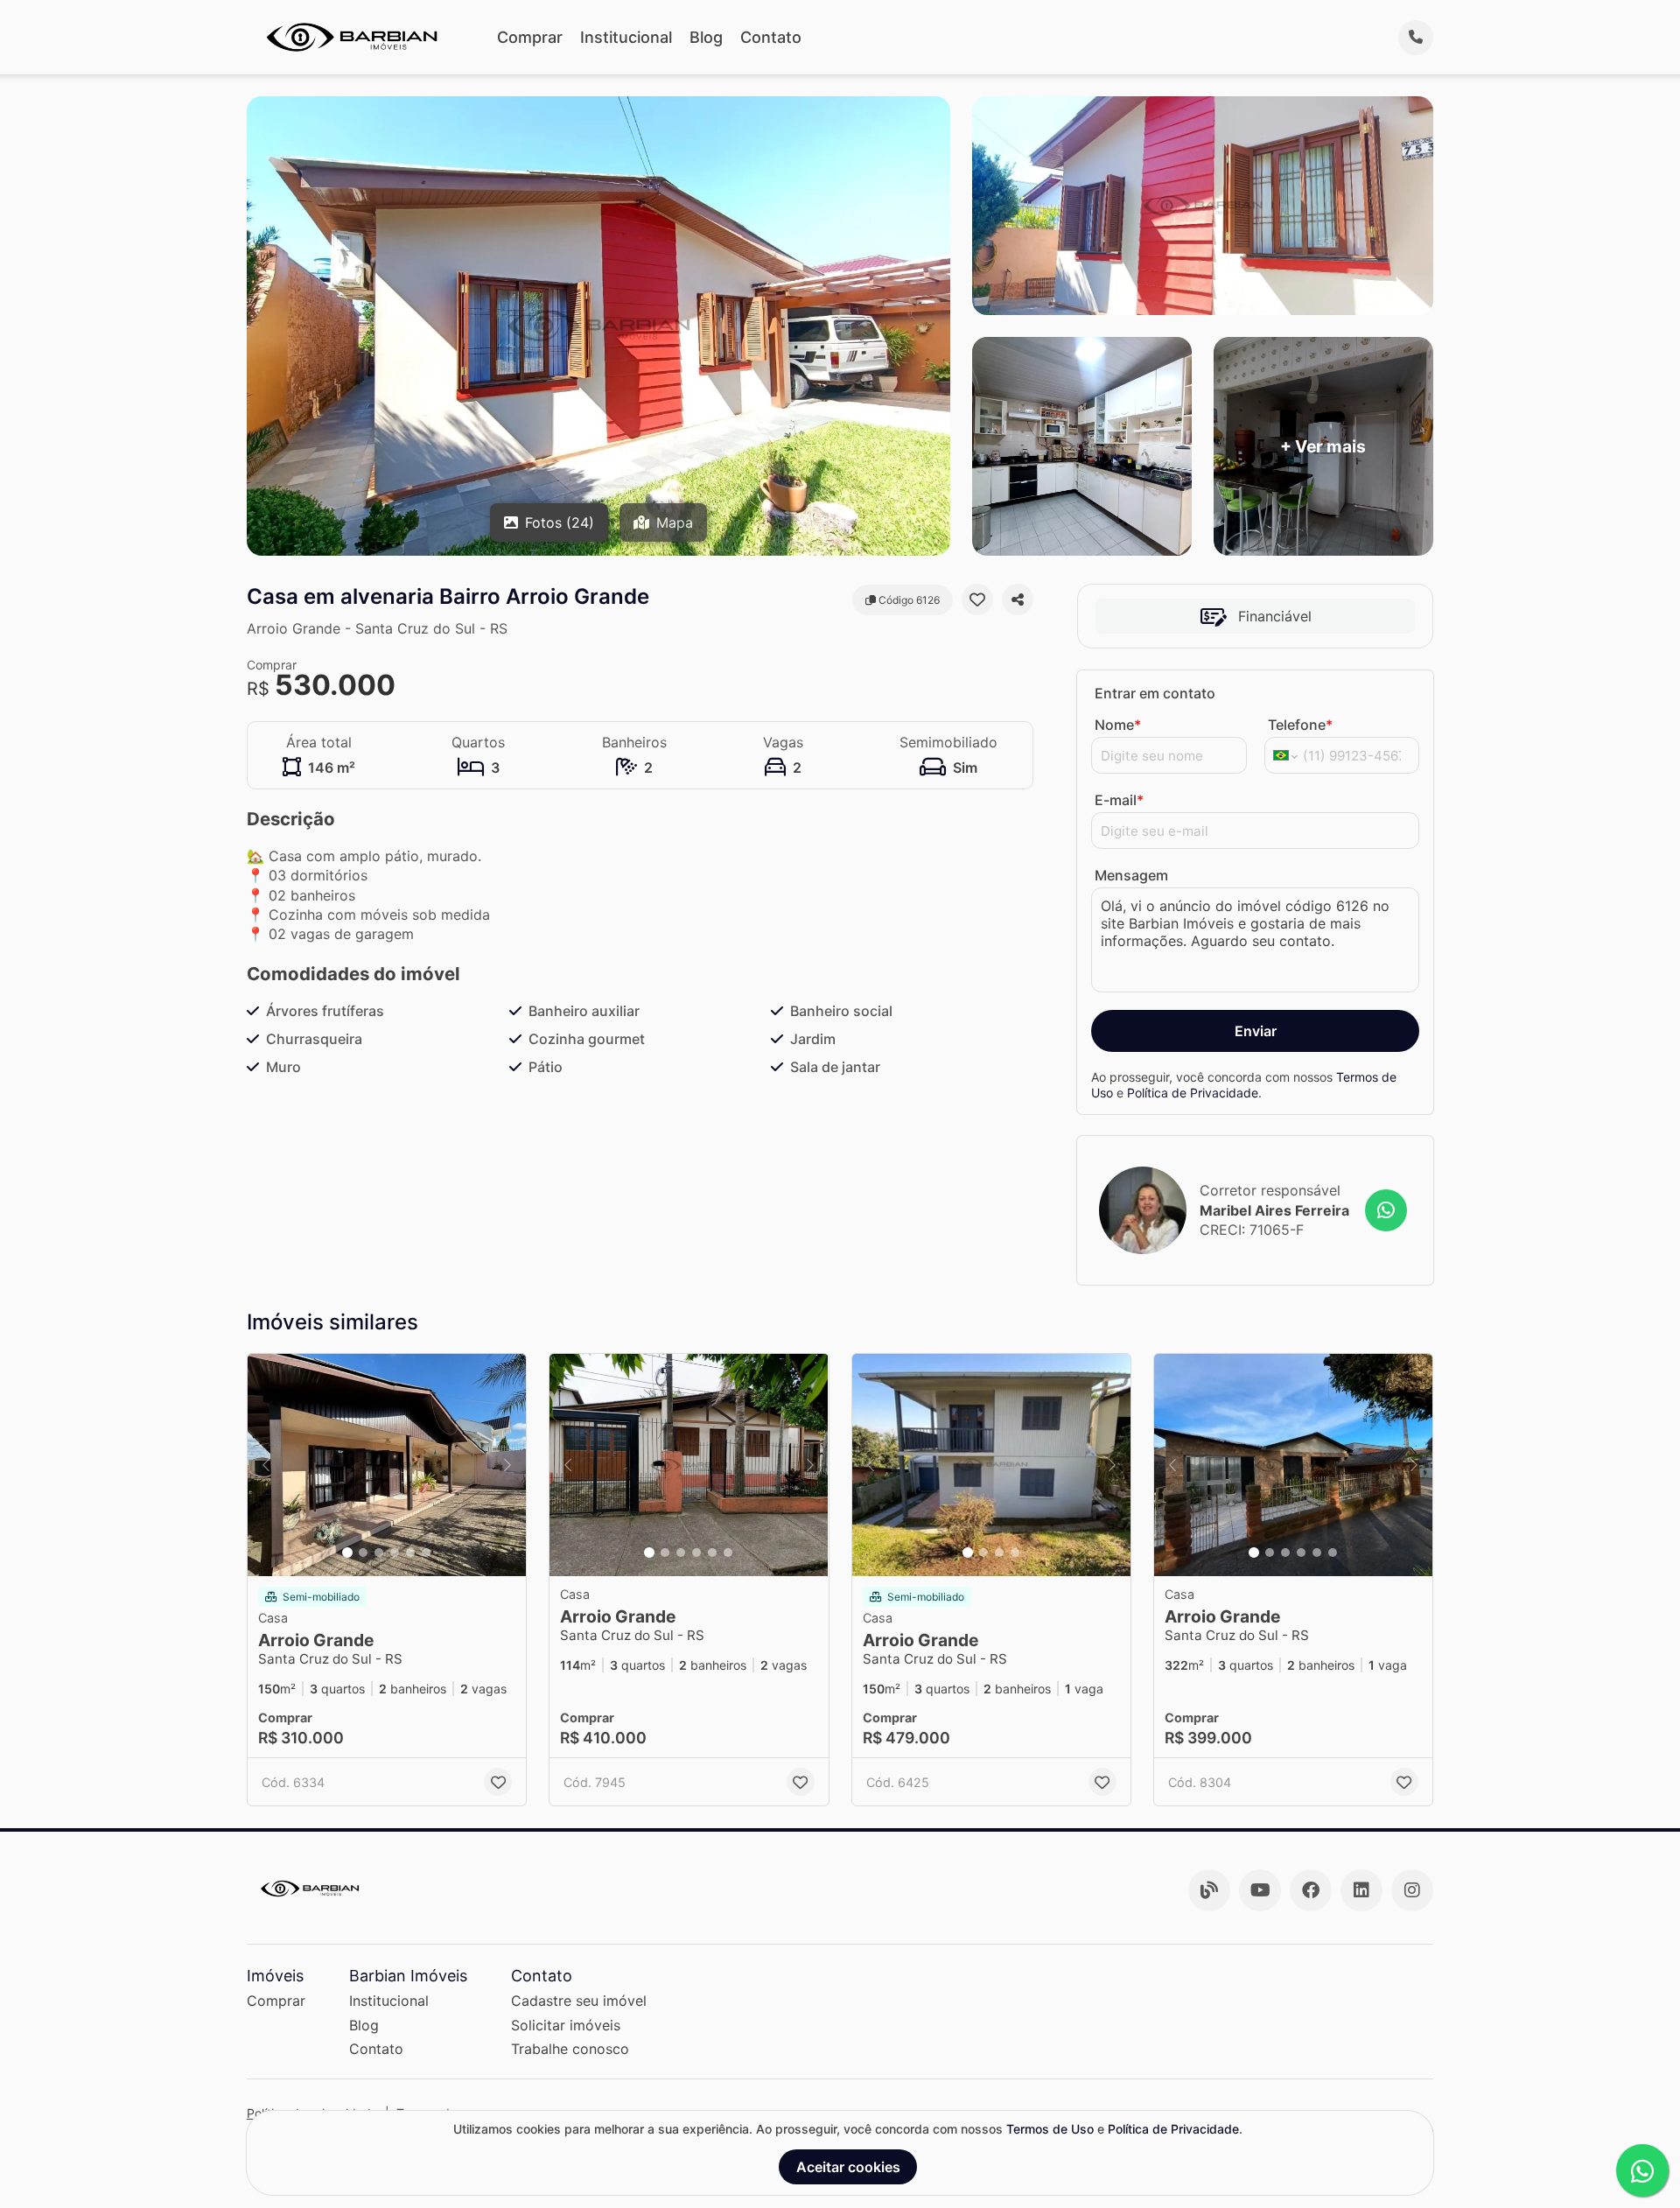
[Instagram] (1412, 1890)
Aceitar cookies (848, 2167)
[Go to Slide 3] (379, 1553)
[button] (387, 1465)
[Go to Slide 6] (426, 1553)
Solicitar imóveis (566, 2025)
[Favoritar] (977, 599)
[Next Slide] (507, 1465)
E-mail (1119, 800)
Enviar (1256, 1031)
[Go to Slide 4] (395, 1553)
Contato (771, 37)
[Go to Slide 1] (347, 1553)
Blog (706, 37)
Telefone (1300, 725)
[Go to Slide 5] (410, 1553)
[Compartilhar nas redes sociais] (1018, 599)
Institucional (626, 37)
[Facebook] (1311, 1890)
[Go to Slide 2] (363, 1553)
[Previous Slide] (266, 1465)
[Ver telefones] (1416, 38)
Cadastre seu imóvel (579, 2001)
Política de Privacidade (1193, 1093)
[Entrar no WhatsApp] (1386, 1210)
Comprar (530, 37)
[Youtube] (1260, 1890)
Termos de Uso (1050, 2129)
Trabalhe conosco (570, 2049)
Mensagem (1131, 875)
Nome (1118, 725)
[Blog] (1209, 1890)
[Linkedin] (1361, 1890)
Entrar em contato (1155, 693)
